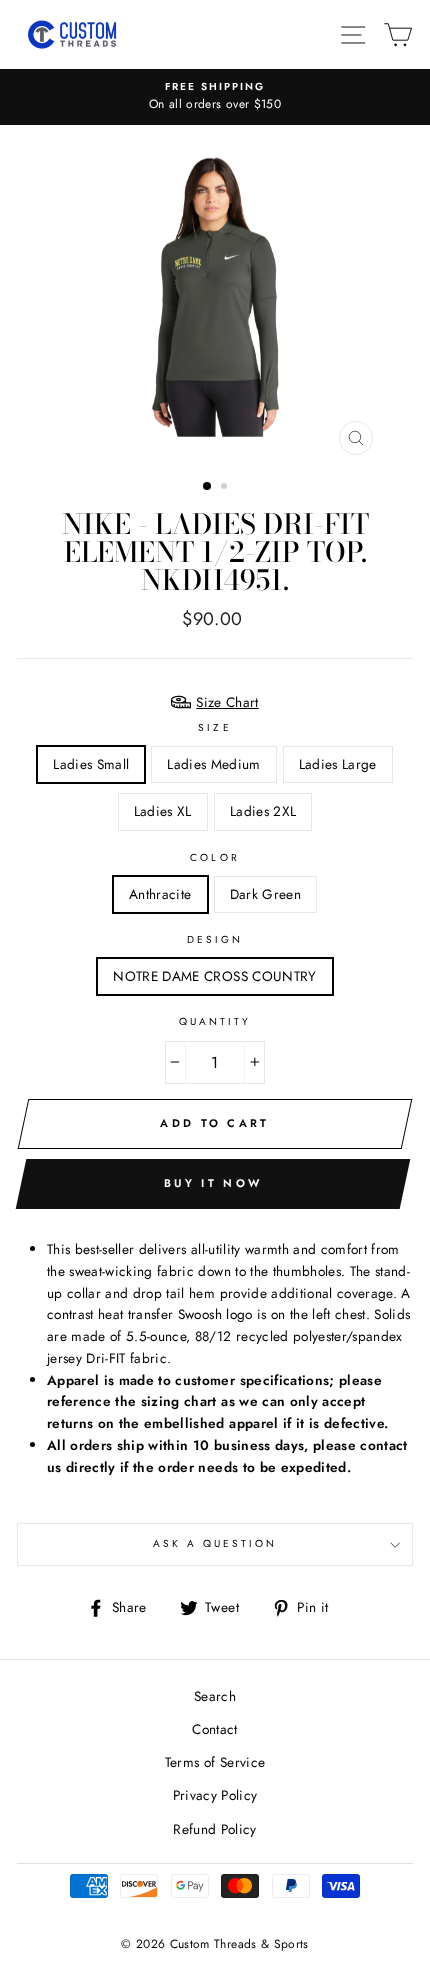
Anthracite (160, 894)
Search (215, 1696)
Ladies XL (163, 811)
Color (214, 857)
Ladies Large (338, 764)
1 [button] (208, 487)
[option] (215, 97)
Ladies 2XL (263, 811)
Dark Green (265, 894)
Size (214, 727)
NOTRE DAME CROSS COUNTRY (214, 976)
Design (215, 939)
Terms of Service (215, 1762)
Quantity (215, 1021)
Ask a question (215, 1543)
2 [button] (226, 488)
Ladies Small (91, 764)
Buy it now (213, 1183)
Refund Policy (214, 1829)
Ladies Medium (213, 764)
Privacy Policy (215, 1795)
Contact (214, 1729)
